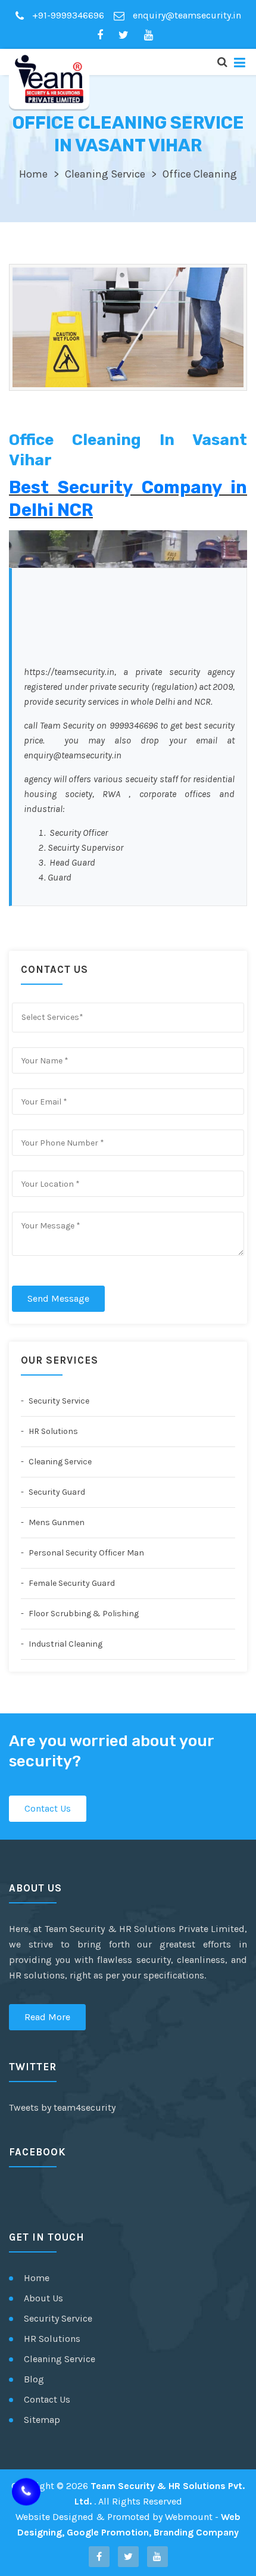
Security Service (58, 1401)
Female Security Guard (71, 1583)
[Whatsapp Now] (26, 2494)
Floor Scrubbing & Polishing (83, 1614)
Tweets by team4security (62, 2107)
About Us (43, 2298)
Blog (34, 2379)
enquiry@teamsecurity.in (186, 15)
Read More (47, 2017)
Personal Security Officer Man (85, 1553)
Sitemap (42, 2420)
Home (33, 174)
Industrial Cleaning (65, 1644)
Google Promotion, (109, 2532)
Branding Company (196, 2532)
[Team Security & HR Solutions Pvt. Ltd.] (49, 79)
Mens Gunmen (56, 1522)
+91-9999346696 (67, 15)
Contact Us (48, 1808)
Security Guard (56, 1492)
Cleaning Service (105, 174)
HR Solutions (52, 1431)
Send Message (58, 1298)
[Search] (222, 62)
